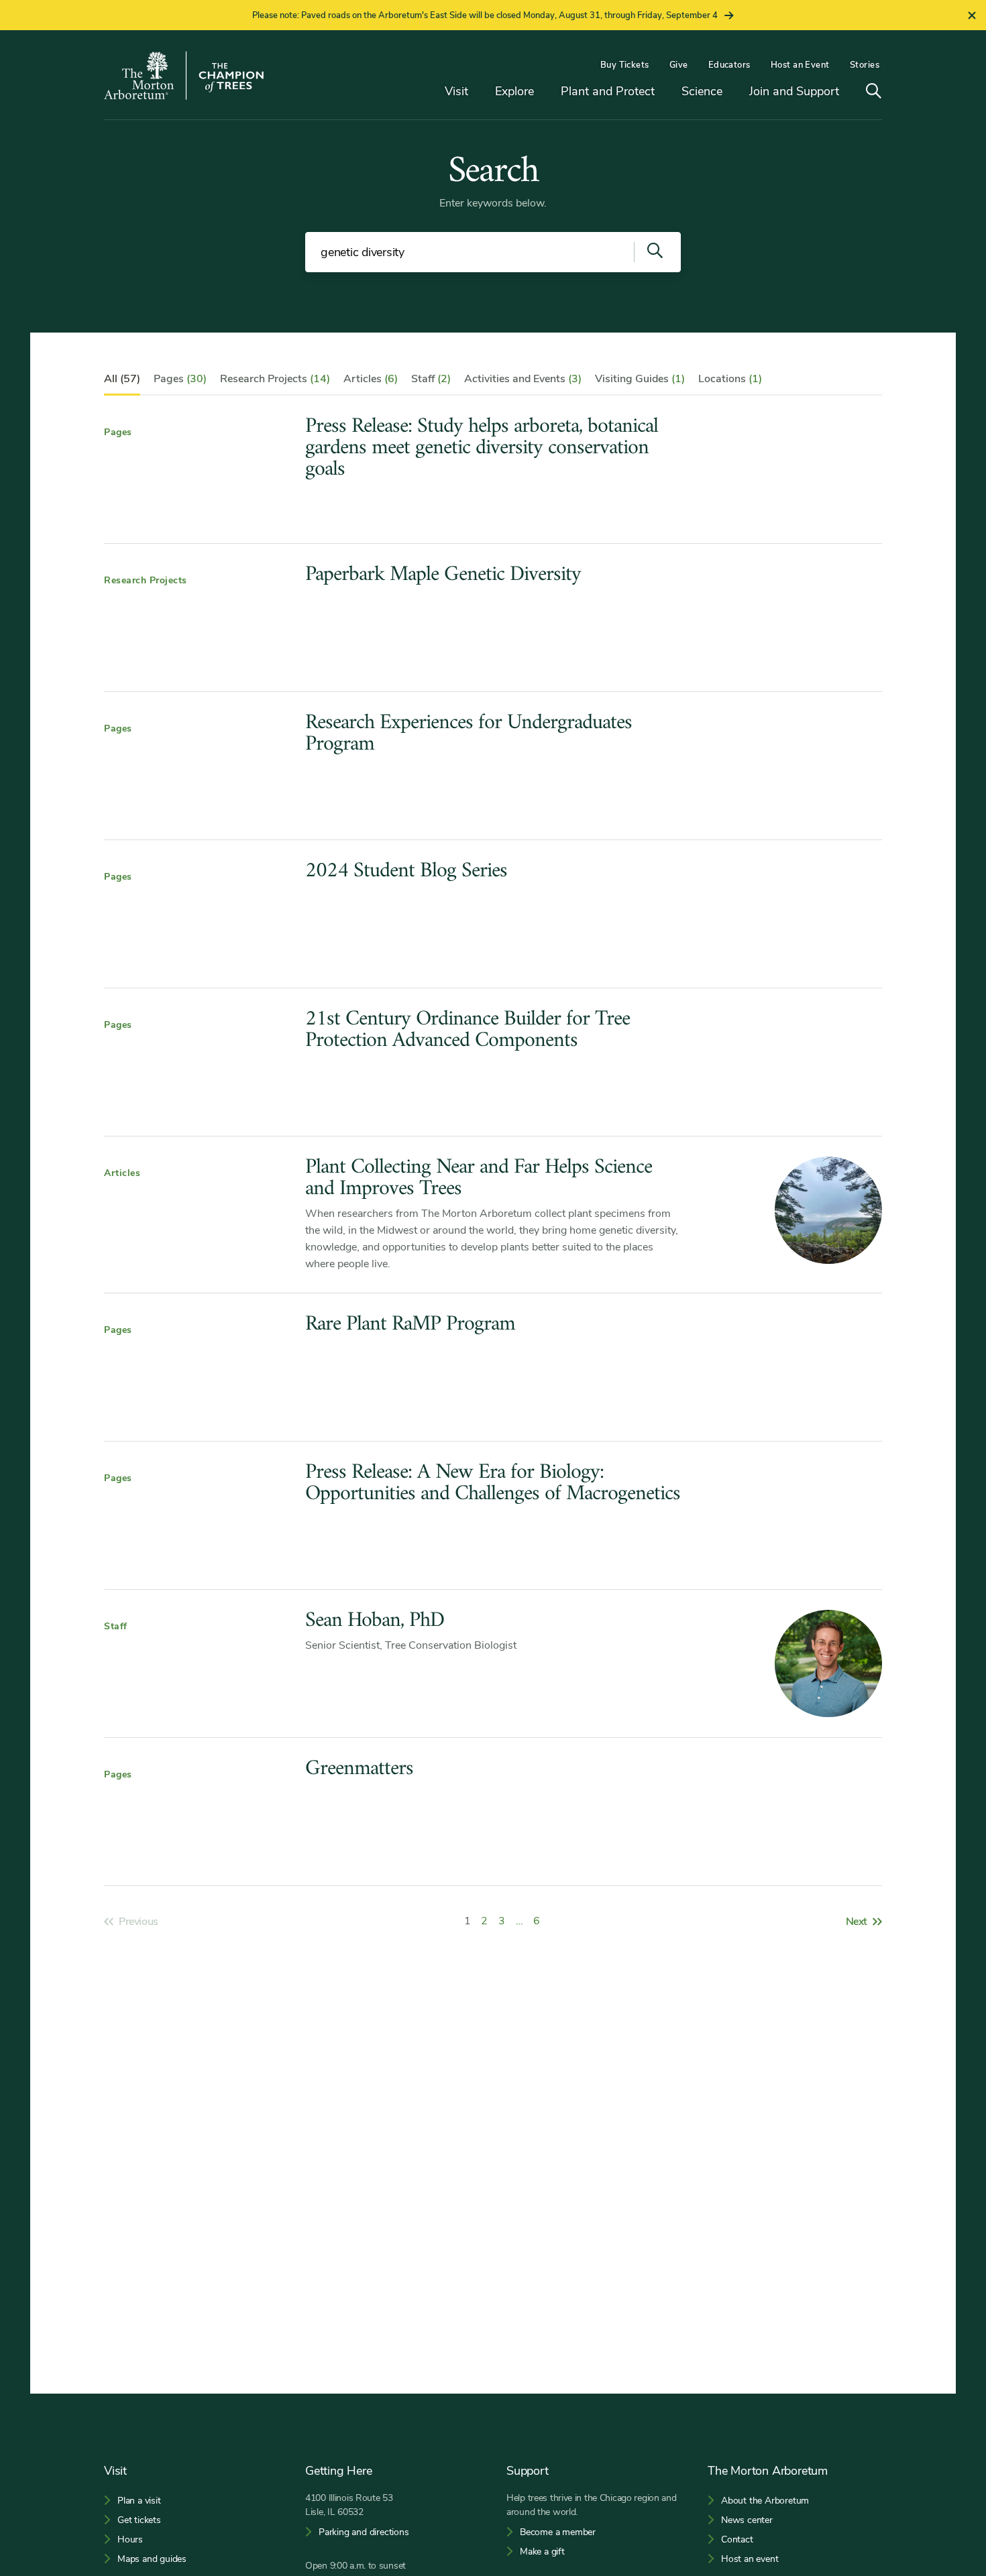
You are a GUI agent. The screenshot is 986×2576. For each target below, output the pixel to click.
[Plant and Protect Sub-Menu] (665, 92)
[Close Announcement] (972, 15)
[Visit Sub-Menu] (478, 92)
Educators (729, 65)
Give (679, 65)
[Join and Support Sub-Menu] (849, 92)
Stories (865, 65)
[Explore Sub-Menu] (544, 92)
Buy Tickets (625, 65)
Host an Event (800, 65)
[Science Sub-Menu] (732, 92)
